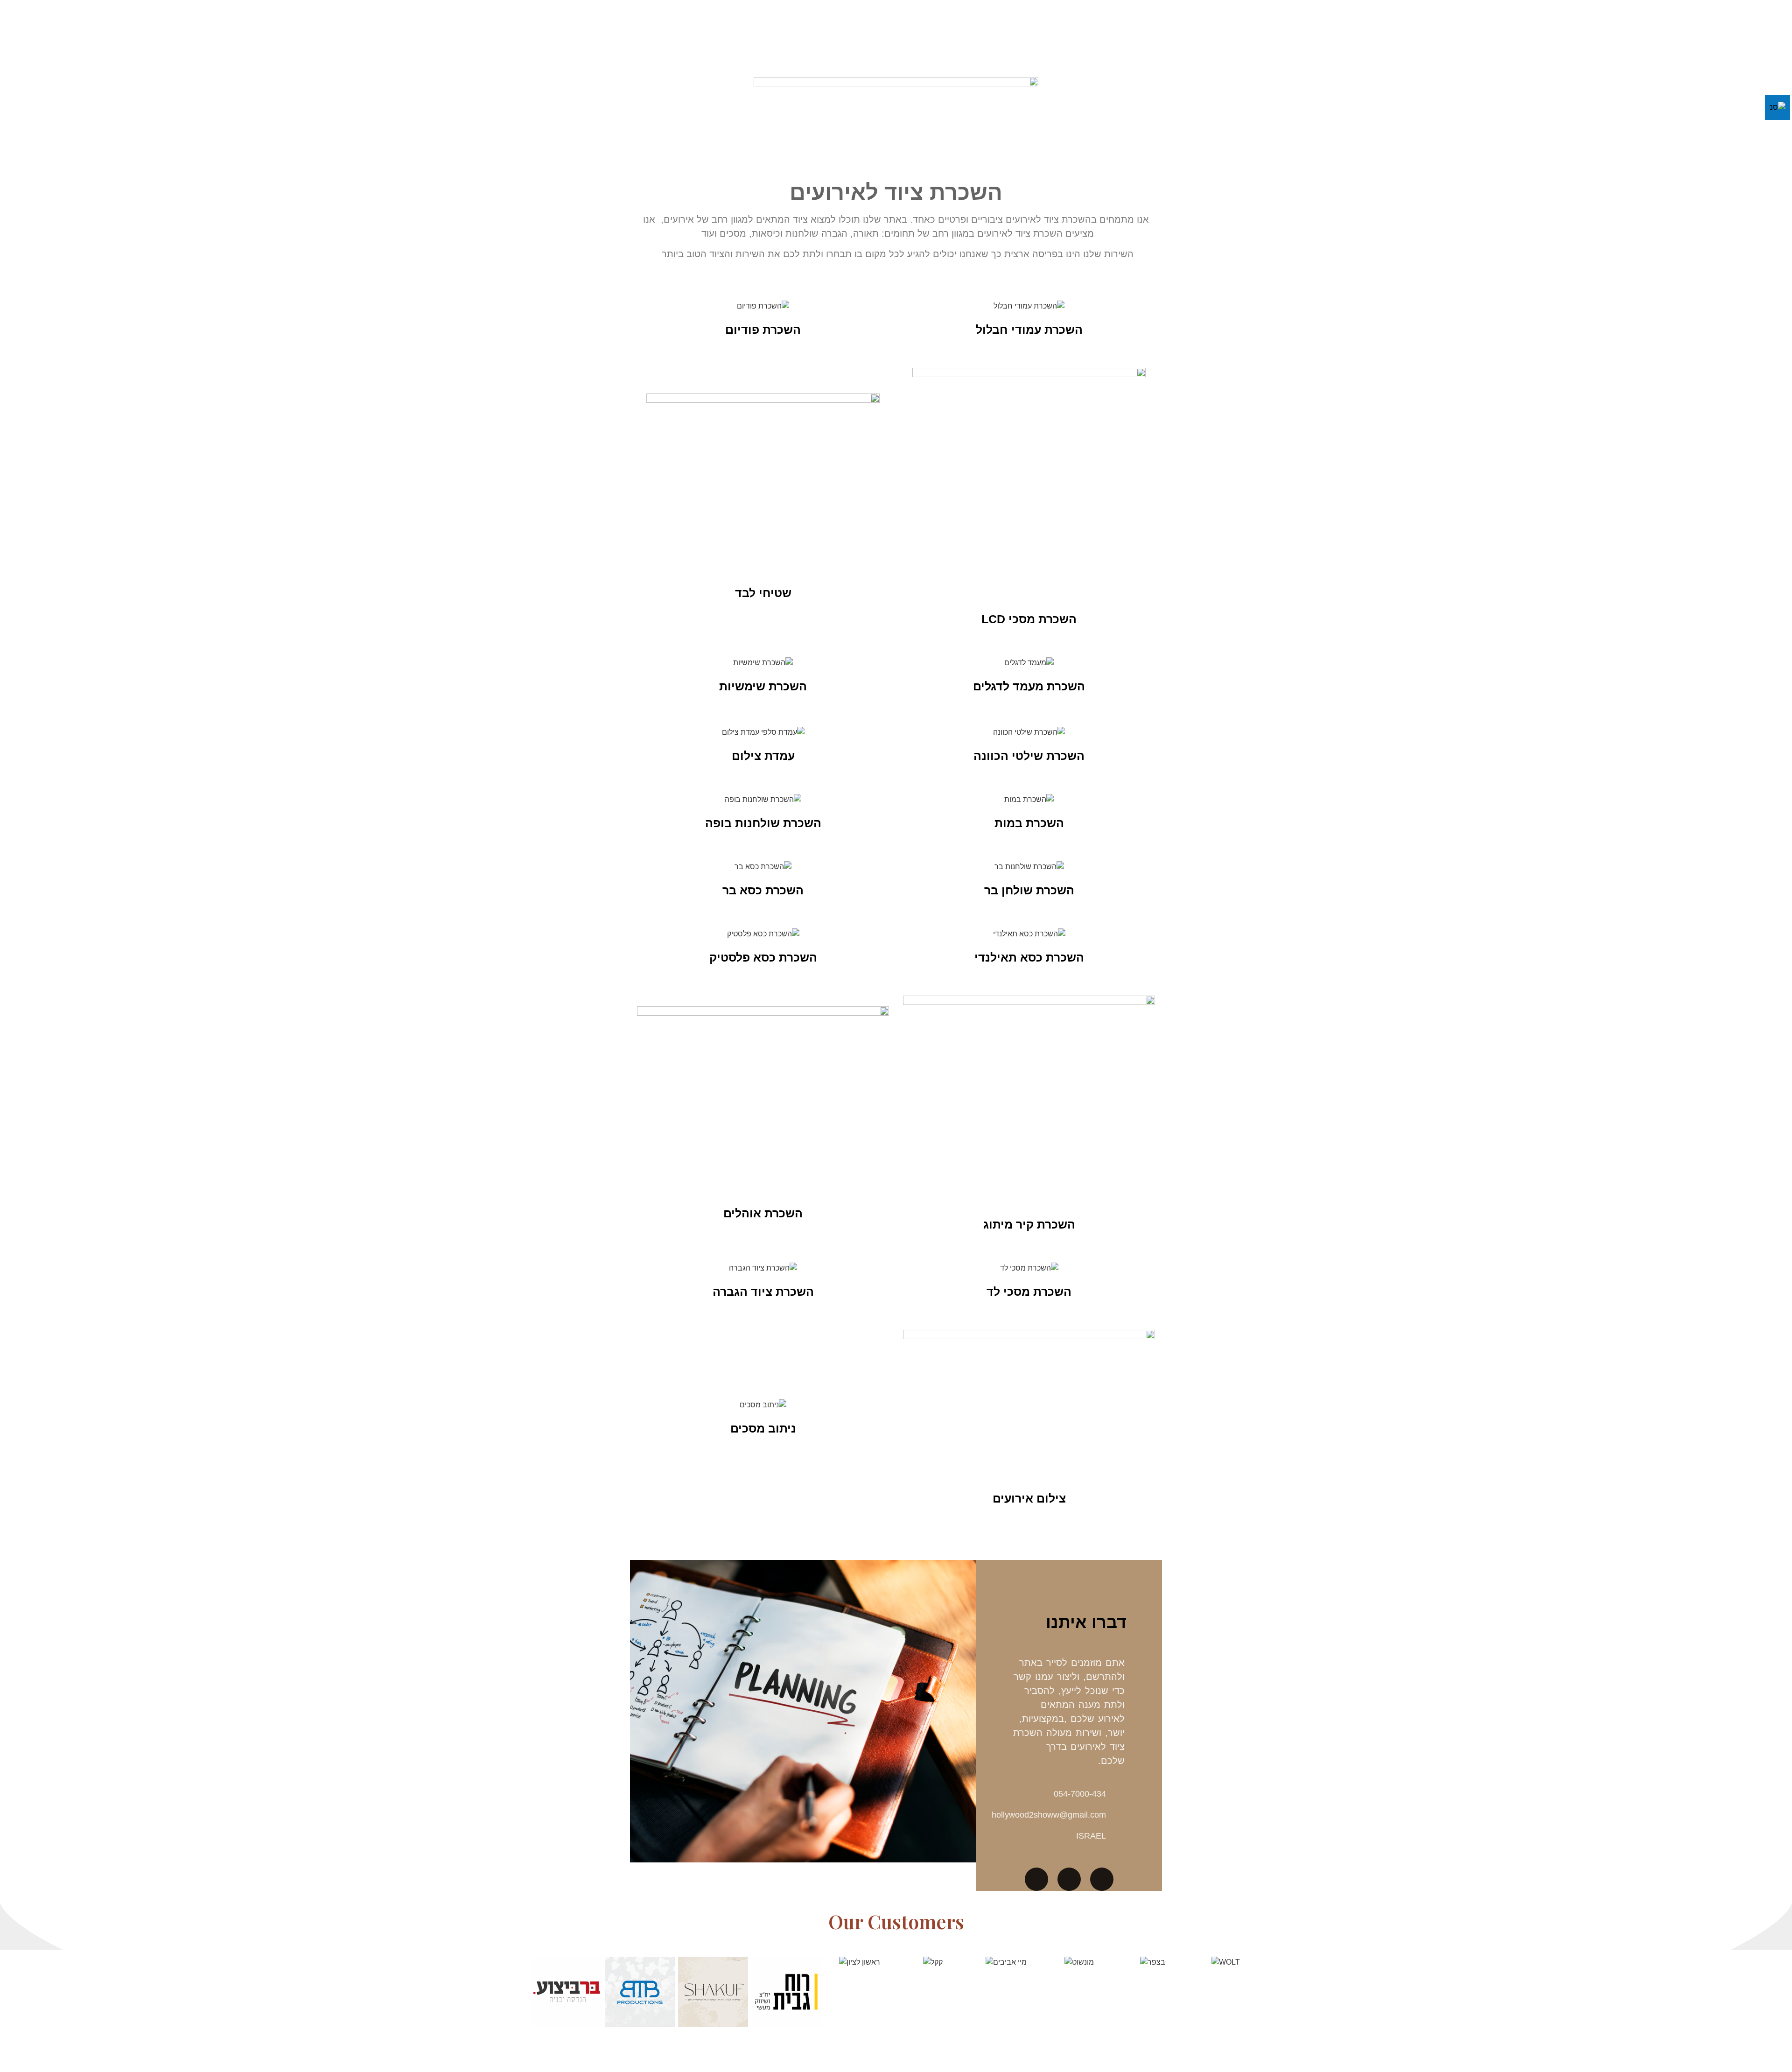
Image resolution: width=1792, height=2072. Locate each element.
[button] (539, 1992)
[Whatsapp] (1036, 1879)
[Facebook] (1069, 1879)
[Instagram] (1102, 1879)
